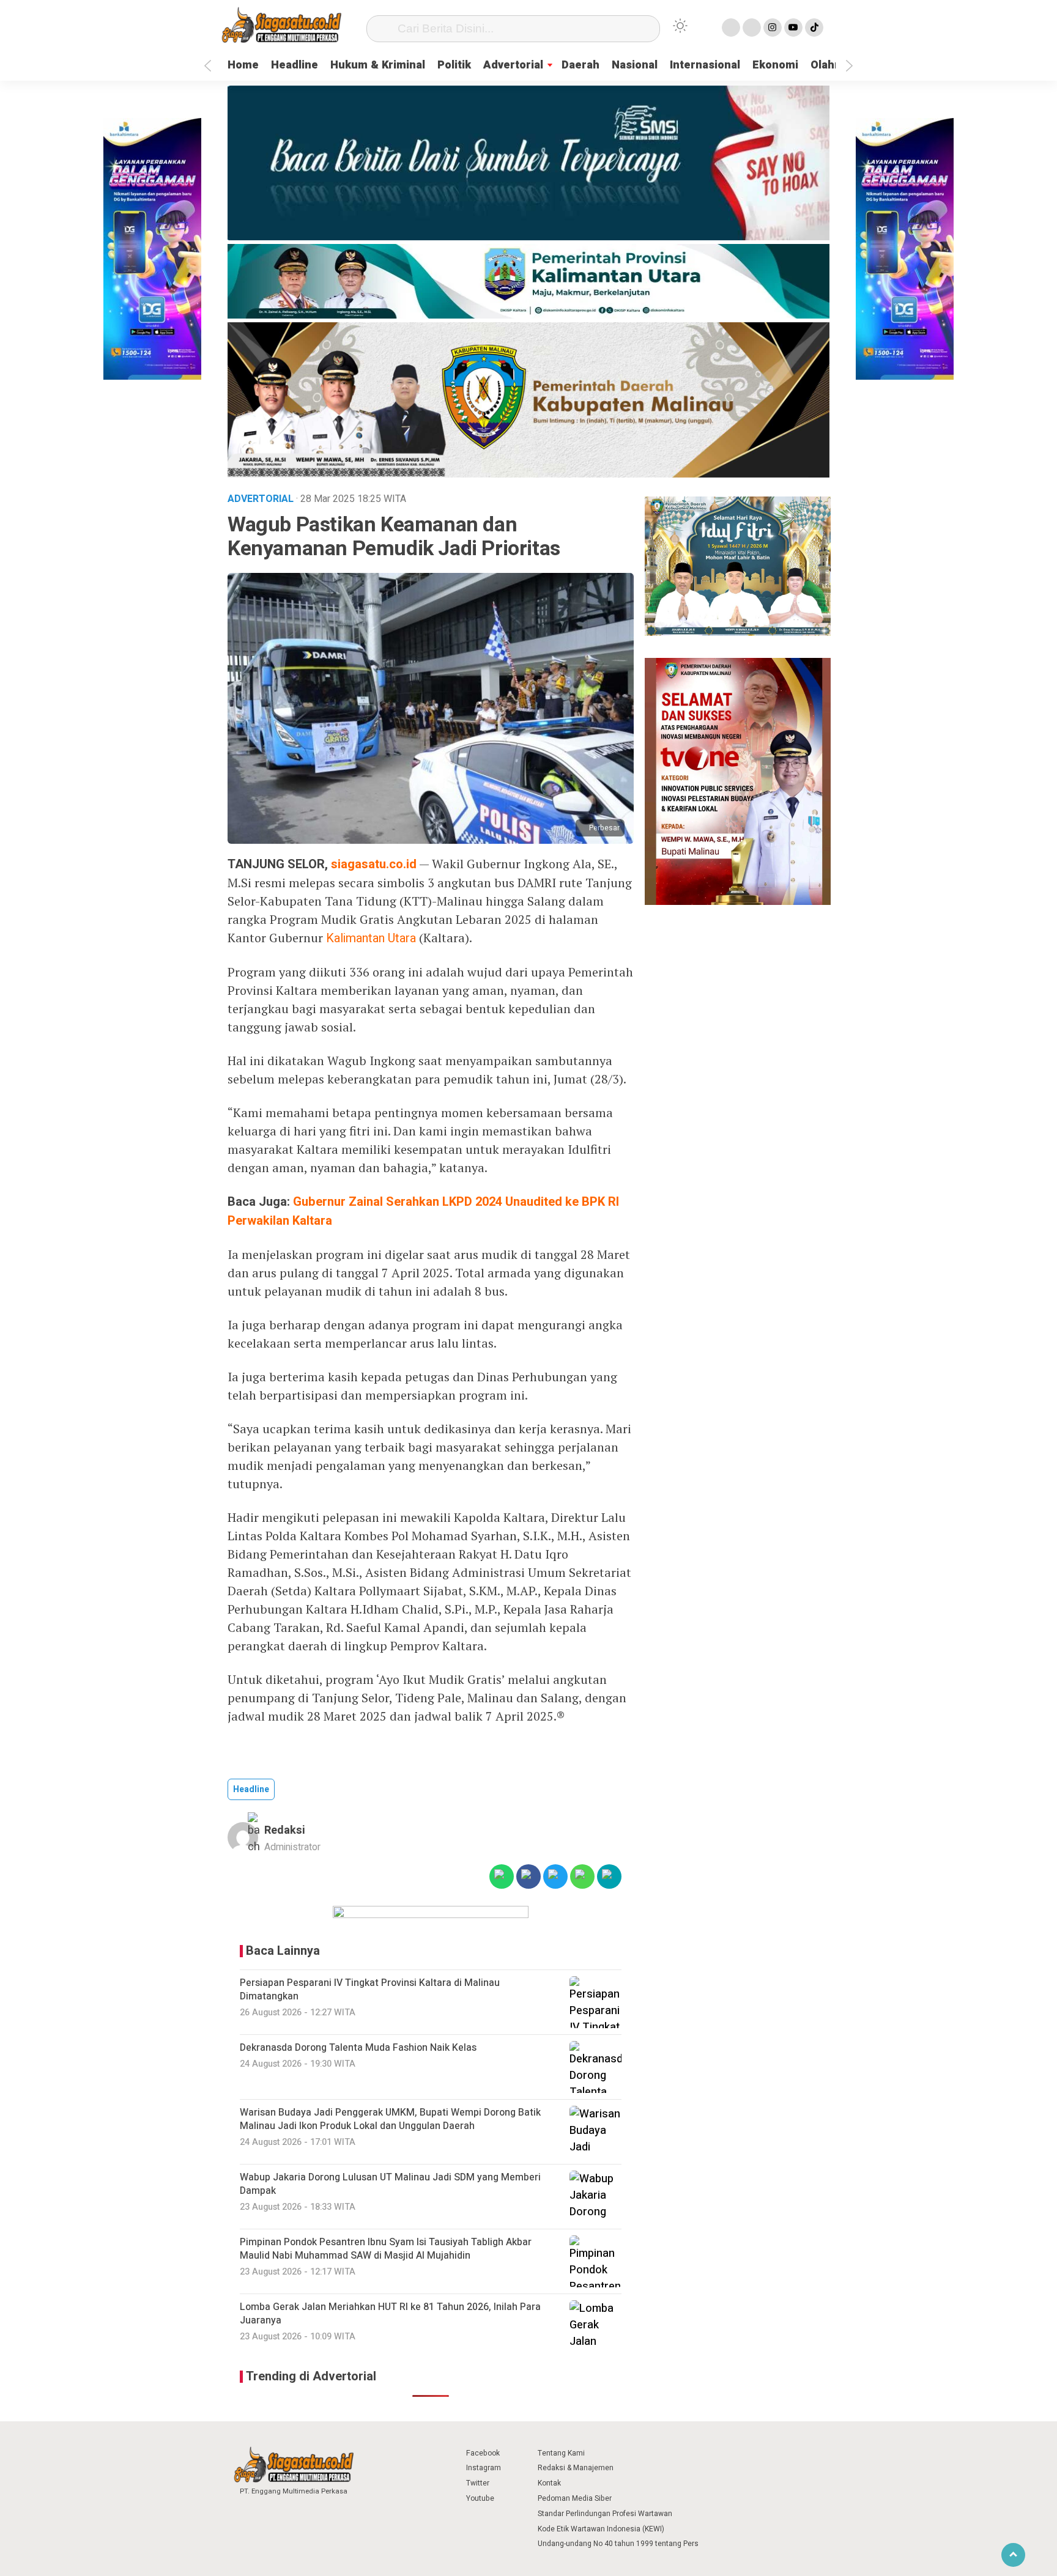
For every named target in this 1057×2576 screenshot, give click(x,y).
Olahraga (834, 65)
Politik (454, 65)
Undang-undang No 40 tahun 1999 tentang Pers (618, 2544)
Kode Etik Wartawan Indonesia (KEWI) (601, 2529)
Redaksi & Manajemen (576, 2468)
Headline (295, 65)
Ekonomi (775, 65)
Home (243, 65)
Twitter (478, 2483)
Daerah (580, 65)
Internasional (705, 65)
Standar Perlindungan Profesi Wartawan (605, 2514)
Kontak (549, 2483)
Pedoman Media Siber (575, 2498)
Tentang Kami (561, 2453)
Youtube (480, 2498)
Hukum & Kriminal (378, 65)
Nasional (635, 65)
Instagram (484, 2468)
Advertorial (513, 65)
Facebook (483, 2453)
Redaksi (285, 1830)
